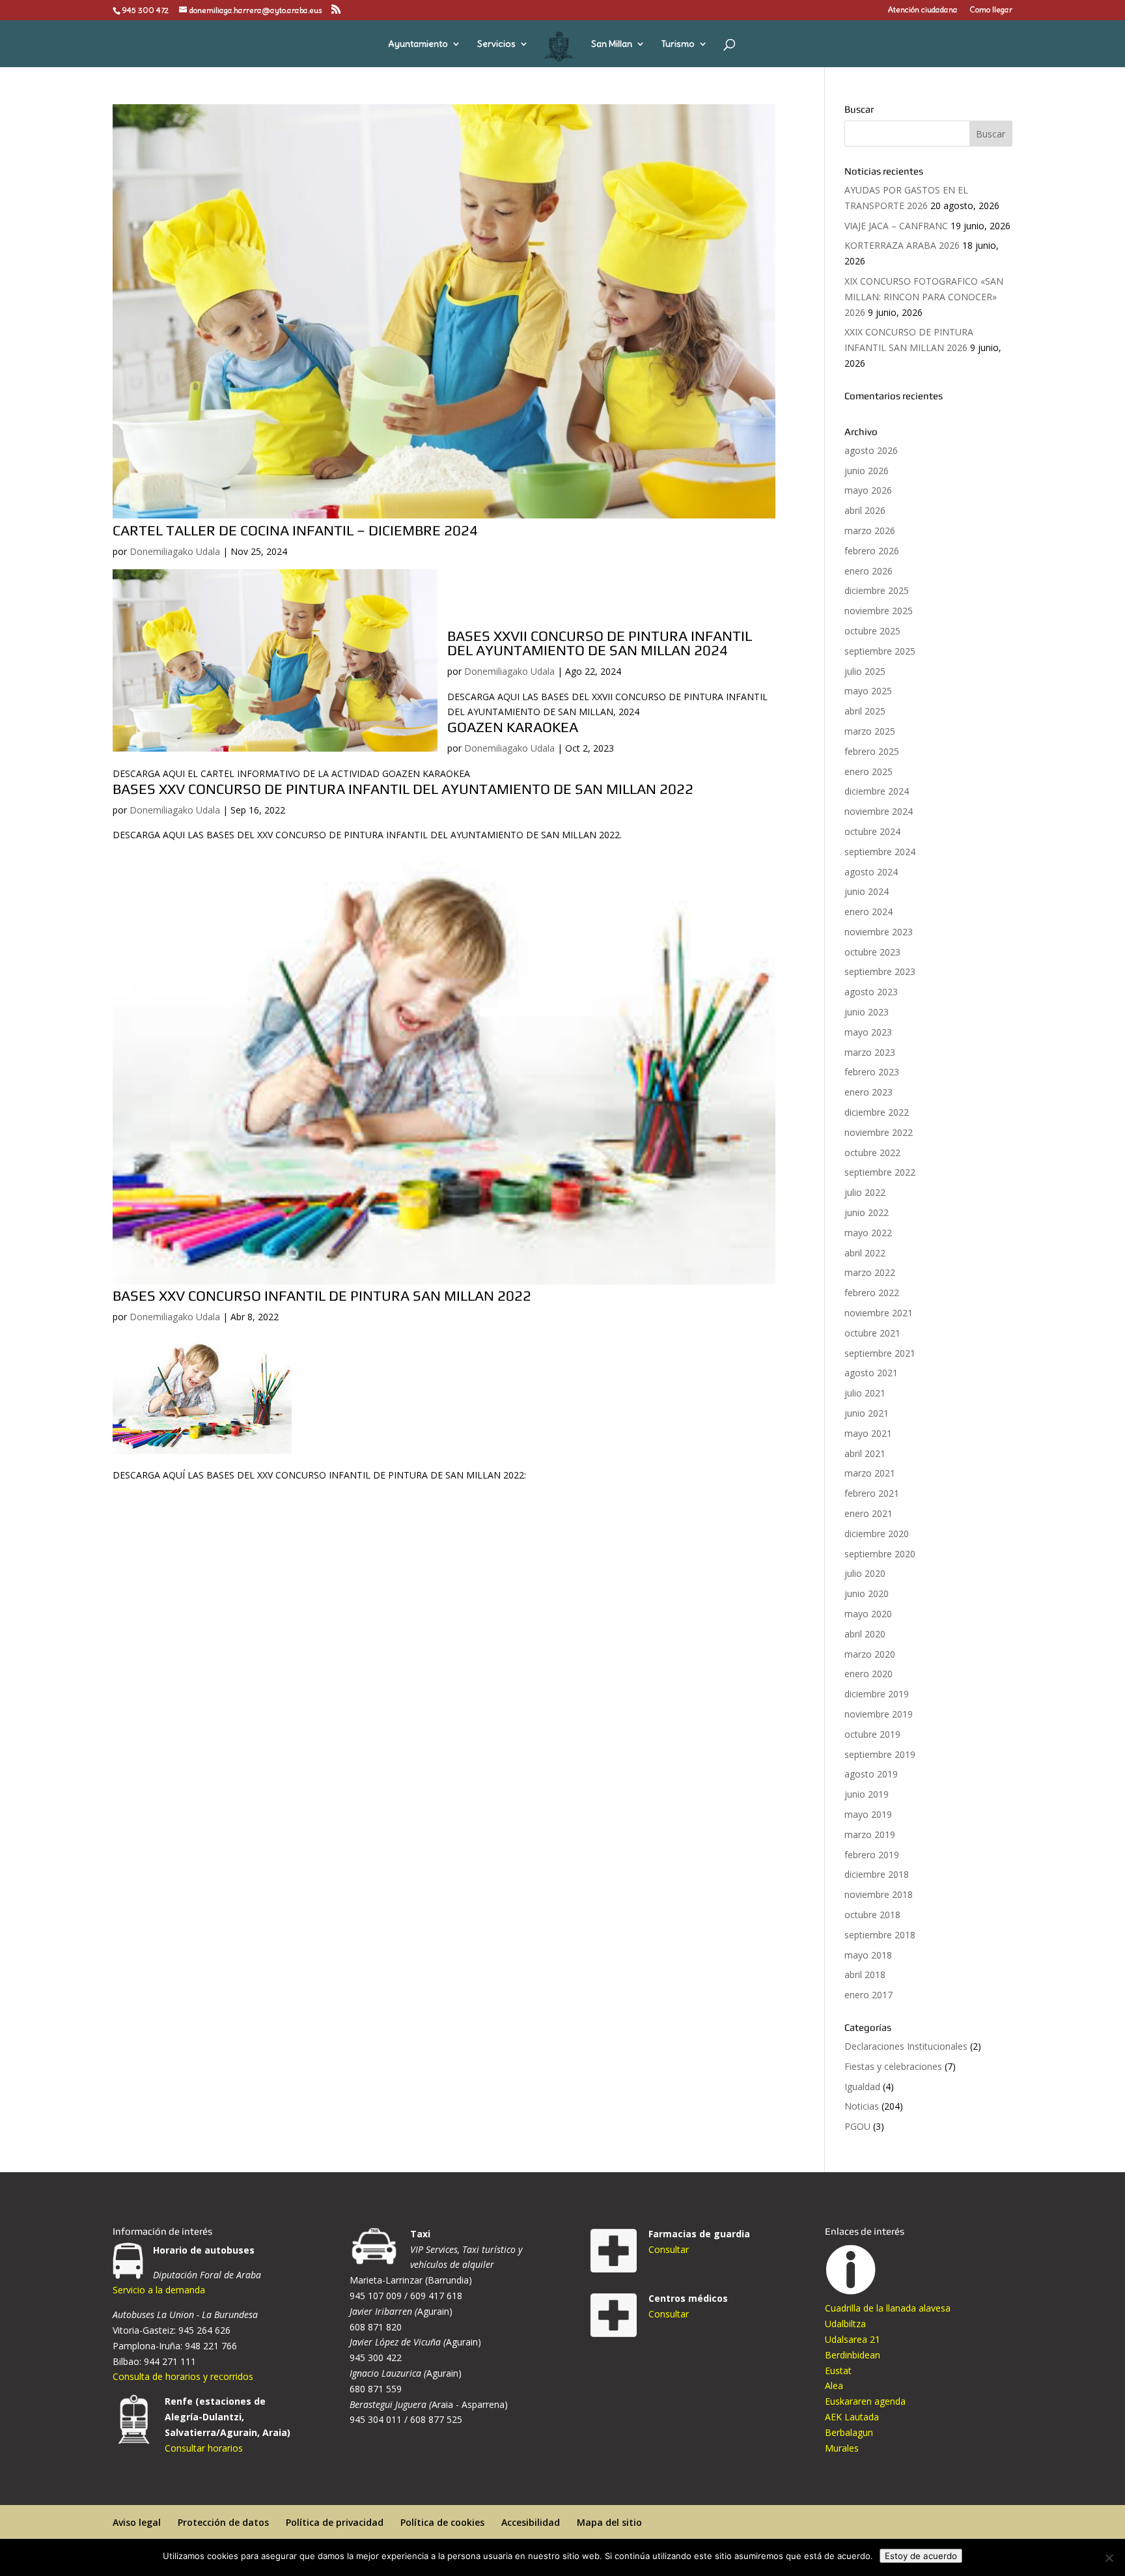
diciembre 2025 (877, 590)
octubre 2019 (872, 1734)
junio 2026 (867, 471)
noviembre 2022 (879, 1132)
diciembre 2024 (877, 791)
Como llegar (991, 10)
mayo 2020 (868, 1614)
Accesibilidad (531, 2522)
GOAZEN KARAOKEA (513, 727)
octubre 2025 (872, 631)
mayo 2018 (868, 1955)
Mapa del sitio (609, 2522)
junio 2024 (867, 891)
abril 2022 (865, 1253)
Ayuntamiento (418, 44)
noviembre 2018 (879, 1894)
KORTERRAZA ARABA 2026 (902, 245)
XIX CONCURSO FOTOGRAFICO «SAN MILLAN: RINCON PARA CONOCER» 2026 (924, 297)
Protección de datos (223, 2522)
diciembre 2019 (877, 1694)
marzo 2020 (870, 1654)
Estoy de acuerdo (921, 2556)
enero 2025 (868, 771)
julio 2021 (865, 1393)
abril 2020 (865, 1634)
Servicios (496, 44)
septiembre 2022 (880, 1172)
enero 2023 (868, 1092)
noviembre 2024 (879, 811)
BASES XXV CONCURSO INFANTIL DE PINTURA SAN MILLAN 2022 (322, 1295)
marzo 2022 (870, 1272)
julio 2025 (865, 671)
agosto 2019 (871, 1774)
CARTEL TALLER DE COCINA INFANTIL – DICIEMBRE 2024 (295, 530)
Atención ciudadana (923, 10)
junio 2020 (867, 1593)
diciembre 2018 (877, 1874)
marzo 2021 (870, 1473)
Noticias (862, 2106)
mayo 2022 (868, 1233)
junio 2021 (867, 1413)
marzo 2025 (870, 731)
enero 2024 (868, 912)
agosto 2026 (871, 450)
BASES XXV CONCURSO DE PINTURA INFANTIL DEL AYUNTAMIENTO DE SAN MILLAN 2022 (403, 789)
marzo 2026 (870, 531)
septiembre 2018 (880, 1935)
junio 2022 (867, 1212)
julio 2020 (865, 1573)
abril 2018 (865, 1974)
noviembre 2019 (879, 1714)
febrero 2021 (872, 1493)
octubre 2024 (872, 831)
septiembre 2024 (880, 852)
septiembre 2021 (880, 1353)
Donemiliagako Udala (175, 551)
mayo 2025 (868, 691)
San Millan (612, 44)
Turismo (678, 44)
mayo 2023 (868, 1032)
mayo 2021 (868, 1433)
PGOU (857, 2126)
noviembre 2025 (879, 611)
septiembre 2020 (880, 1554)
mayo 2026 (868, 490)
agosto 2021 (871, 1373)
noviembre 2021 (879, 1313)
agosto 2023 (871, 992)
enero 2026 (868, 571)
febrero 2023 (872, 1072)
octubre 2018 (872, 1915)
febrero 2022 (872, 1293)
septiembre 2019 (880, 1754)
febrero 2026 (872, 551)
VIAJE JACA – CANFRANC (896, 226)
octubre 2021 (872, 1333)
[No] (1109, 2558)
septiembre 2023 (880, 971)
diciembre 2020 (877, 1534)
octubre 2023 (872, 952)
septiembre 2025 (880, 651)
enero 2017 (868, 1995)
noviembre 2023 (879, 932)
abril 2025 (865, 711)
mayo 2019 (868, 1814)
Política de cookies (442, 2522)
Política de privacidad (335, 2522)
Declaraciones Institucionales (906, 2046)
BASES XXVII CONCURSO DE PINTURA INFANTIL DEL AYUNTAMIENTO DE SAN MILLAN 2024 (600, 643)
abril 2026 (865, 510)
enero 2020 (868, 1674)
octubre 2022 (872, 1153)
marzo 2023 (870, 1052)
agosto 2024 (871, 872)
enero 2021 (868, 1513)
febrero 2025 (872, 751)
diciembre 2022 (877, 1112)
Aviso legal (137, 2522)
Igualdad (862, 2087)
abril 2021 (865, 1453)
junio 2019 (867, 1794)
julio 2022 (865, 1192)
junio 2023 (867, 1012)
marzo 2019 (870, 1834)
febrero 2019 (872, 1855)
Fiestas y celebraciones (893, 2066)
